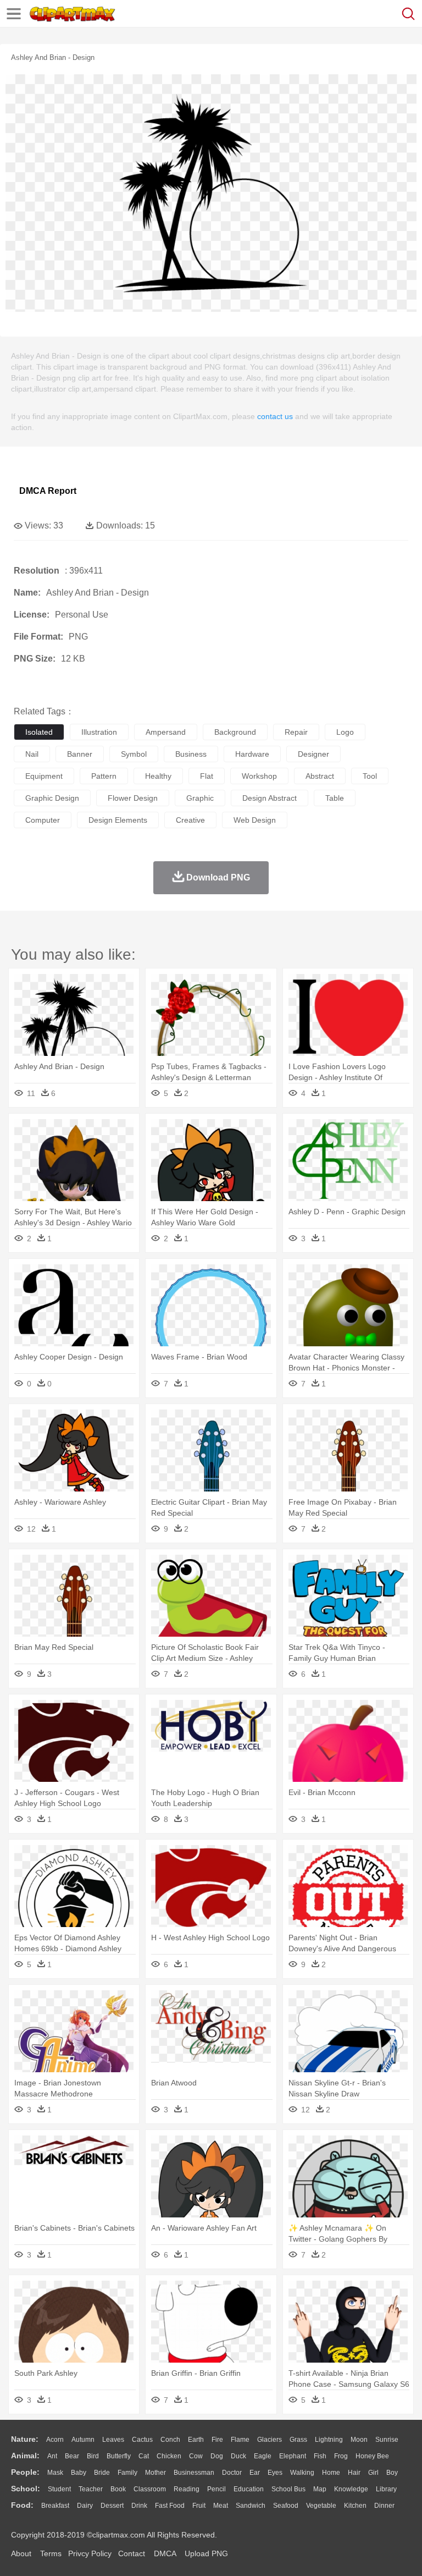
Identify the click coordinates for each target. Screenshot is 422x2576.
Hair (354, 2473)
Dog (217, 2456)
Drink (139, 2506)
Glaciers (270, 2440)
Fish (320, 2456)
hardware (252, 754)
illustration (99, 732)
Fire (217, 2440)
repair (296, 732)
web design (255, 820)
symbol (134, 754)
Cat (144, 2456)
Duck (238, 2456)
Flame (240, 2440)
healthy (158, 776)
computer (43, 820)
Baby (79, 2473)
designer (313, 754)
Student (59, 2489)
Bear (72, 2456)
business (191, 754)
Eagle (263, 2456)
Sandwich (251, 2506)
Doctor (232, 2473)
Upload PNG (206, 2553)
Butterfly (119, 2456)
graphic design (52, 798)
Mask (55, 2473)
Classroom (150, 2489)
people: (25, 2472)
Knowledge (351, 2489)
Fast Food (170, 2506)
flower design (133, 798)
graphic (200, 798)
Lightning (329, 2440)
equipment (44, 776)
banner (80, 754)
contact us (275, 416)
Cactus (142, 2440)
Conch (170, 2440)
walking (302, 2473)
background (235, 732)
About (21, 2553)
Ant (52, 2456)
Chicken (169, 2456)
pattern (104, 776)
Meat (221, 2506)
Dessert (112, 2506)
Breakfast (55, 2506)
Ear (255, 2473)
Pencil (216, 2489)
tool (370, 776)
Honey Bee (372, 2456)
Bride (102, 2473)
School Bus (288, 2489)
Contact (132, 2553)
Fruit (199, 2506)
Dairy (85, 2506)
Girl (373, 2473)
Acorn (55, 2440)
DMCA (165, 2553)
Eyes (275, 2473)
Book (118, 2489)
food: (22, 2505)
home (331, 2473)
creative (190, 820)
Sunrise (387, 2440)
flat (207, 776)
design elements (118, 820)
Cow (196, 2456)
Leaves (113, 2440)
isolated (39, 732)
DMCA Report (48, 491)
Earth (196, 2440)
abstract (320, 776)
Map (320, 2489)
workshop (259, 776)
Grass (298, 2440)
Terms (51, 2553)
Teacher (91, 2489)
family (127, 2473)
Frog (341, 2456)
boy (392, 2473)
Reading (187, 2489)
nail (32, 754)
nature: (25, 2439)
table (335, 798)
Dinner (384, 2506)
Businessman (194, 2473)
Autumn (83, 2440)
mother (156, 2473)
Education (249, 2489)
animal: (25, 2456)
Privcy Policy (90, 2553)
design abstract (270, 798)
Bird (93, 2456)
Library (386, 2489)
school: (26, 2489)
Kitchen (355, 2506)
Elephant (293, 2456)
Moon (359, 2440)
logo (345, 732)
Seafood (286, 2506)
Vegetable (321, 2506)
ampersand (166, 732)
